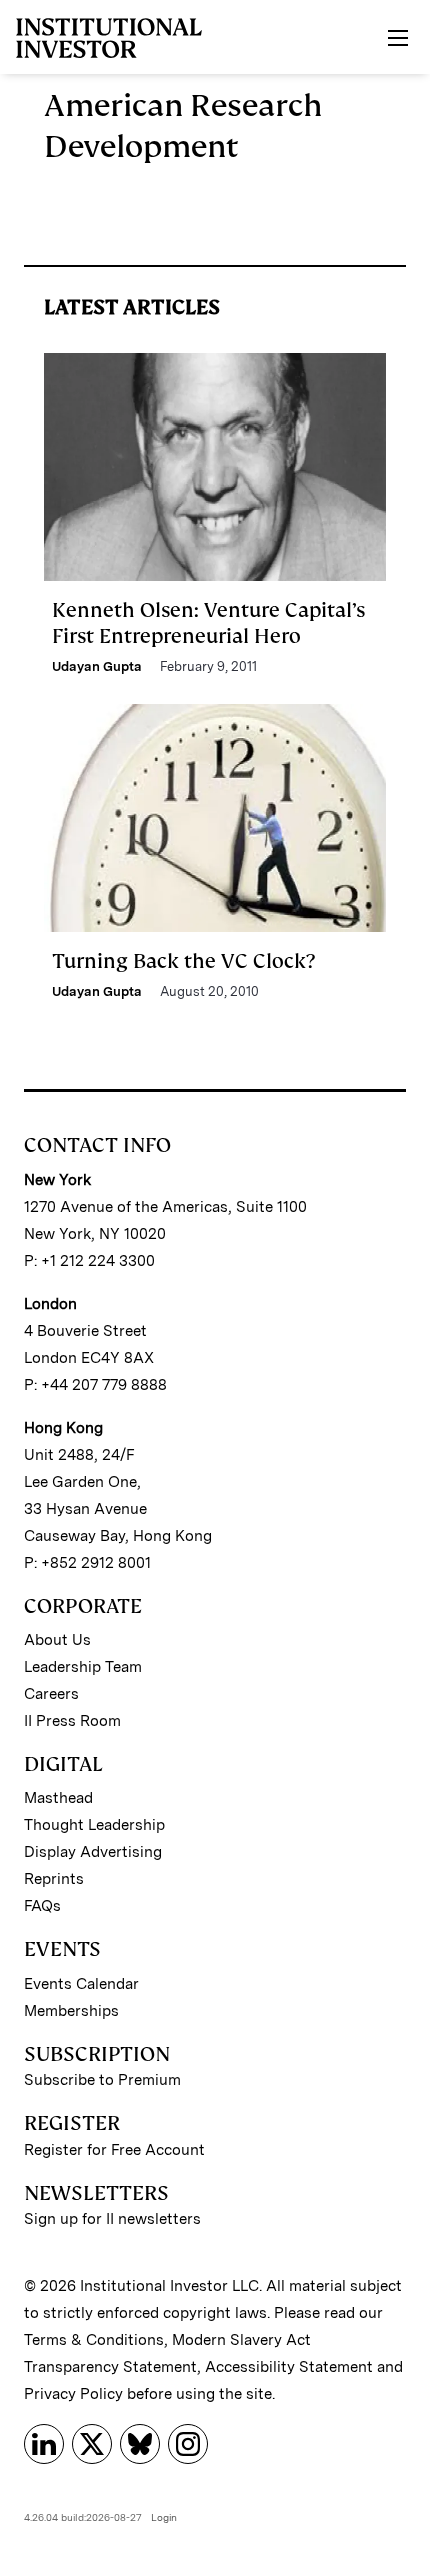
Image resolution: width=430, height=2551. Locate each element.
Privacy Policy (73, 2394)
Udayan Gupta (97, 666)
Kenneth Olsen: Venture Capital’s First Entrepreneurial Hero (208, 623)
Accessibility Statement (289, 2367)
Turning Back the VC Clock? (183, 961)
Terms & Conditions (94, 2340)
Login (164, 2517)
